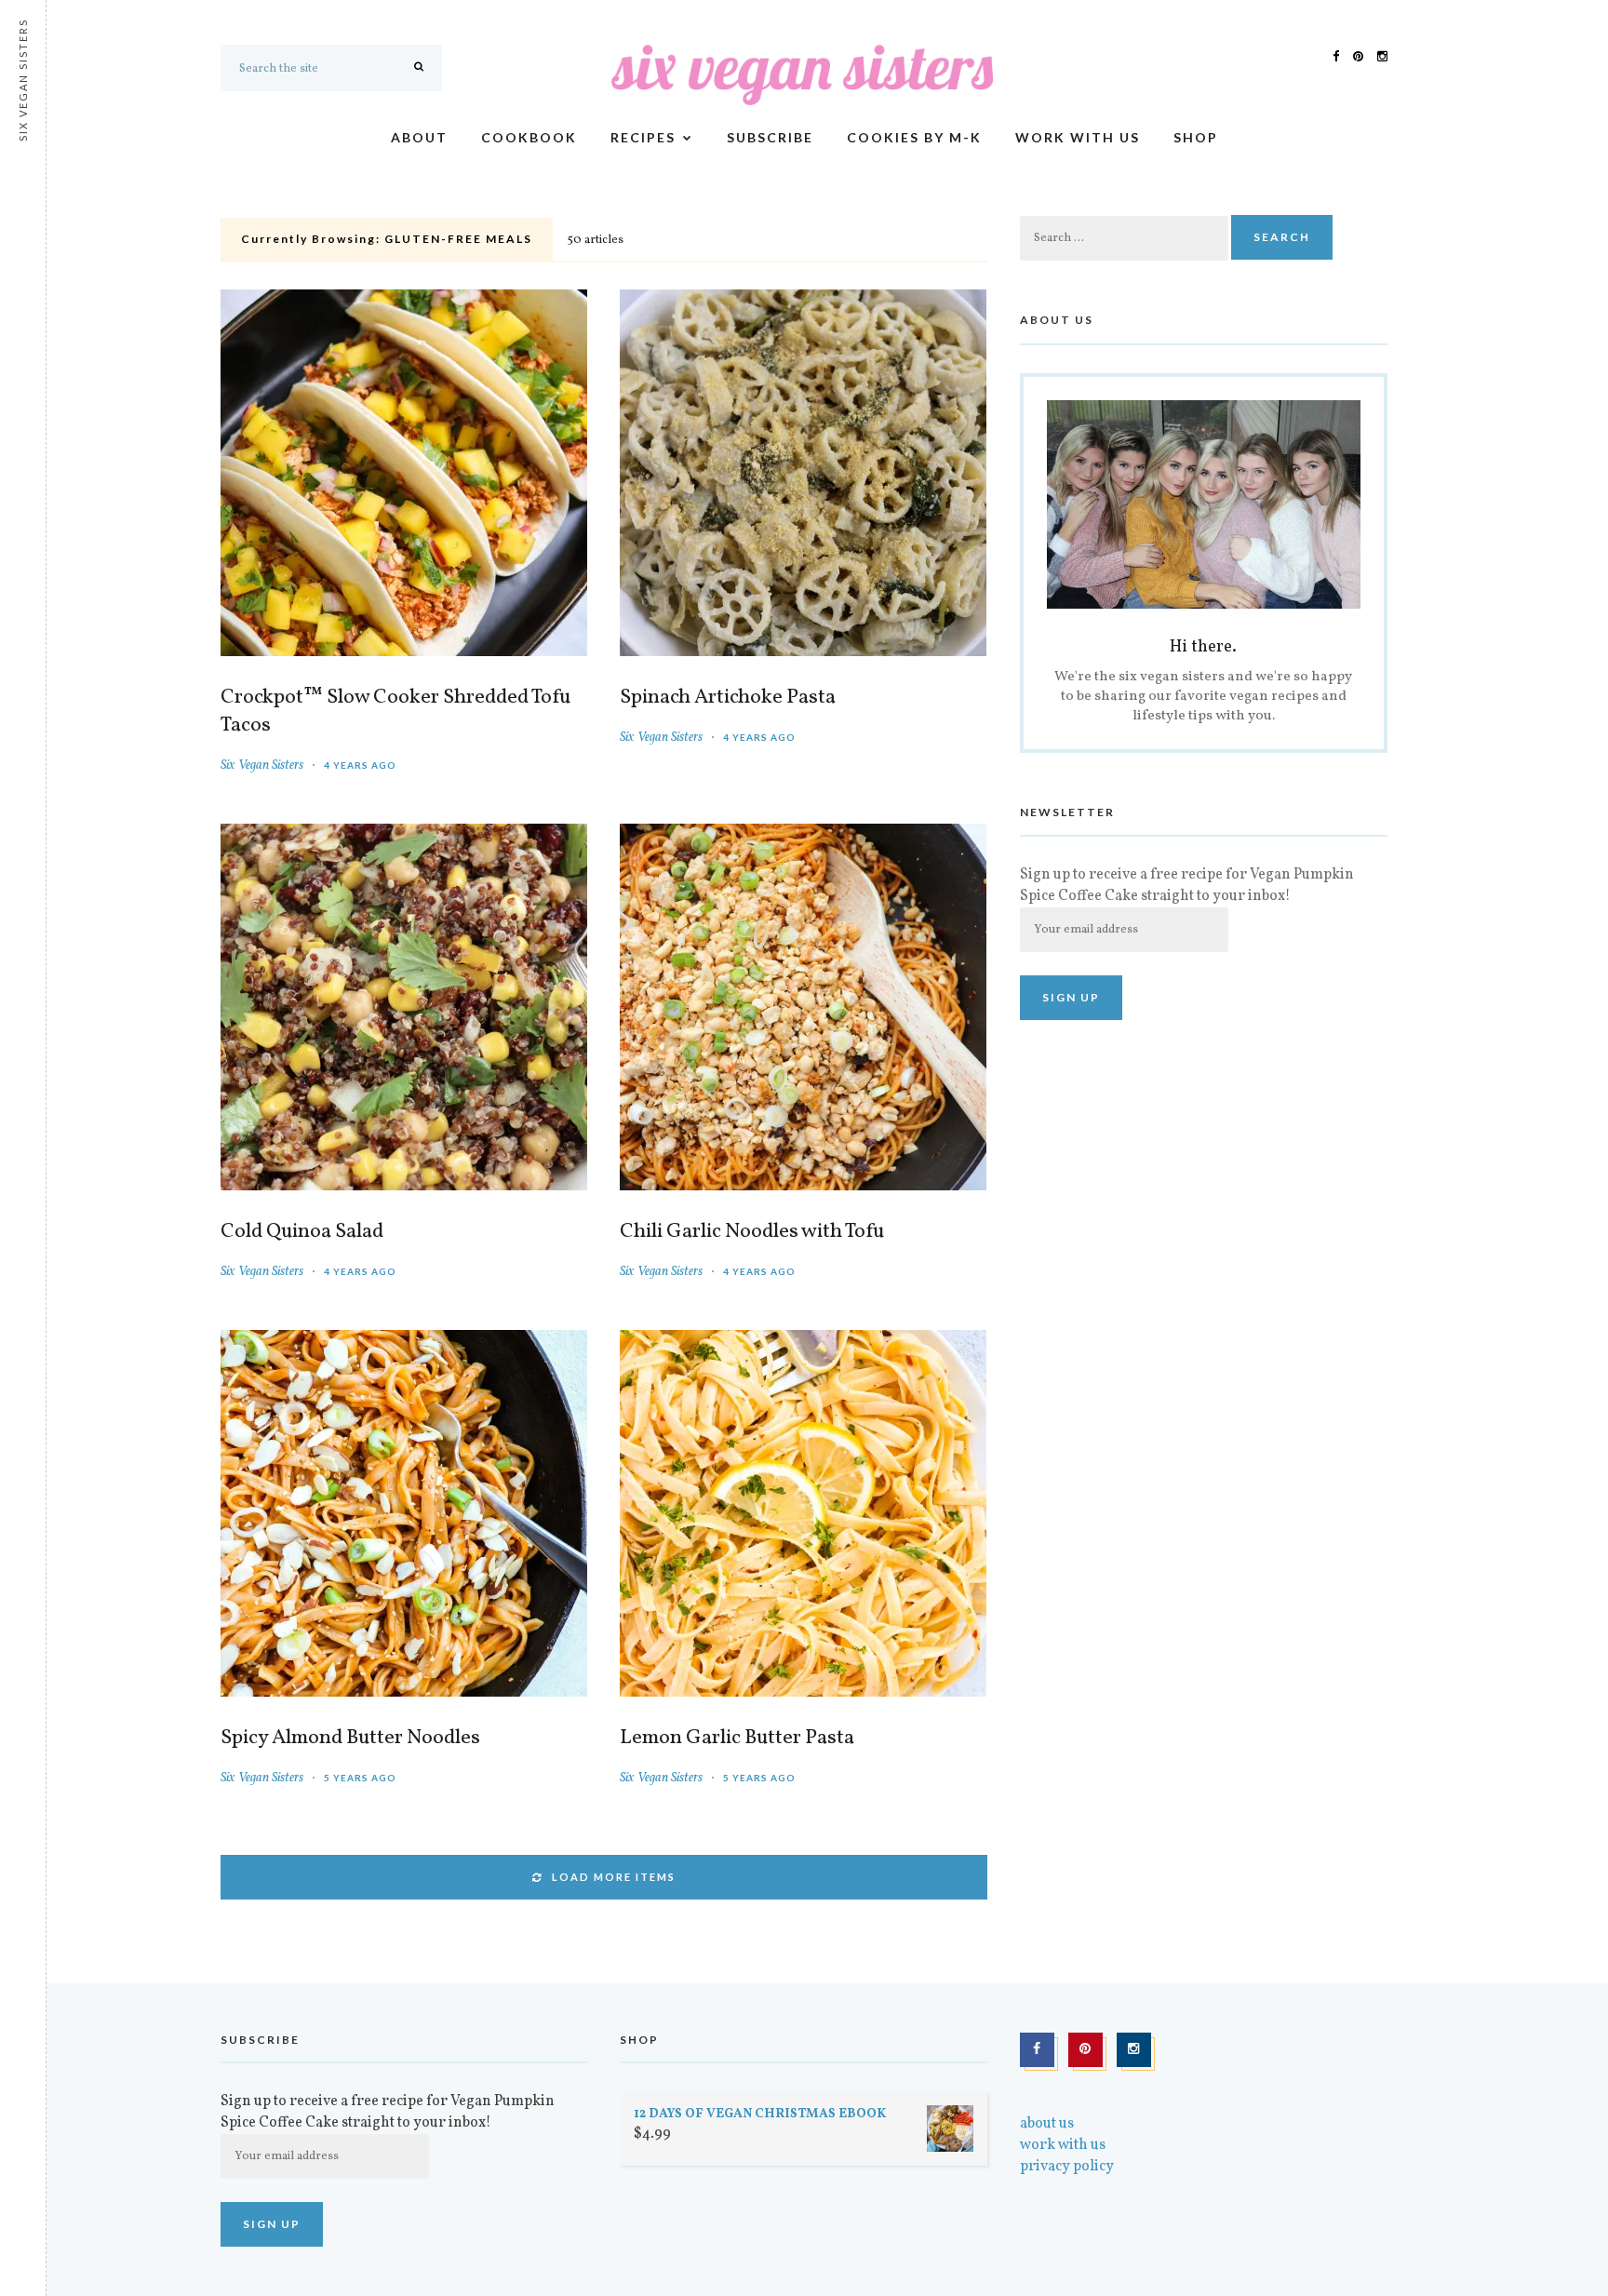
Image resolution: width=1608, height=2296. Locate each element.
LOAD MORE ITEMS (614, 1877)
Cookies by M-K (914, 137)
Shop (1196, 137)
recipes (643, 137)
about (419, 137)
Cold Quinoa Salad (302, 1232)
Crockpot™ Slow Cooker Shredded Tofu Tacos (395, 712)
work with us (1078, 137)
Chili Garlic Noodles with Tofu (752, 1232)
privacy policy (1067, 2167)
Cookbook (529, 137)
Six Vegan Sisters (262, 765)
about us (1047, 2124)
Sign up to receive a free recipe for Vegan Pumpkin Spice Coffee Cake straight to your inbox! (1187, 886)
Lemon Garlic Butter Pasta (737, 1739)
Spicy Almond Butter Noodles (350, 1739)
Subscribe (770, 137)
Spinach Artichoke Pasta (728, 698)
